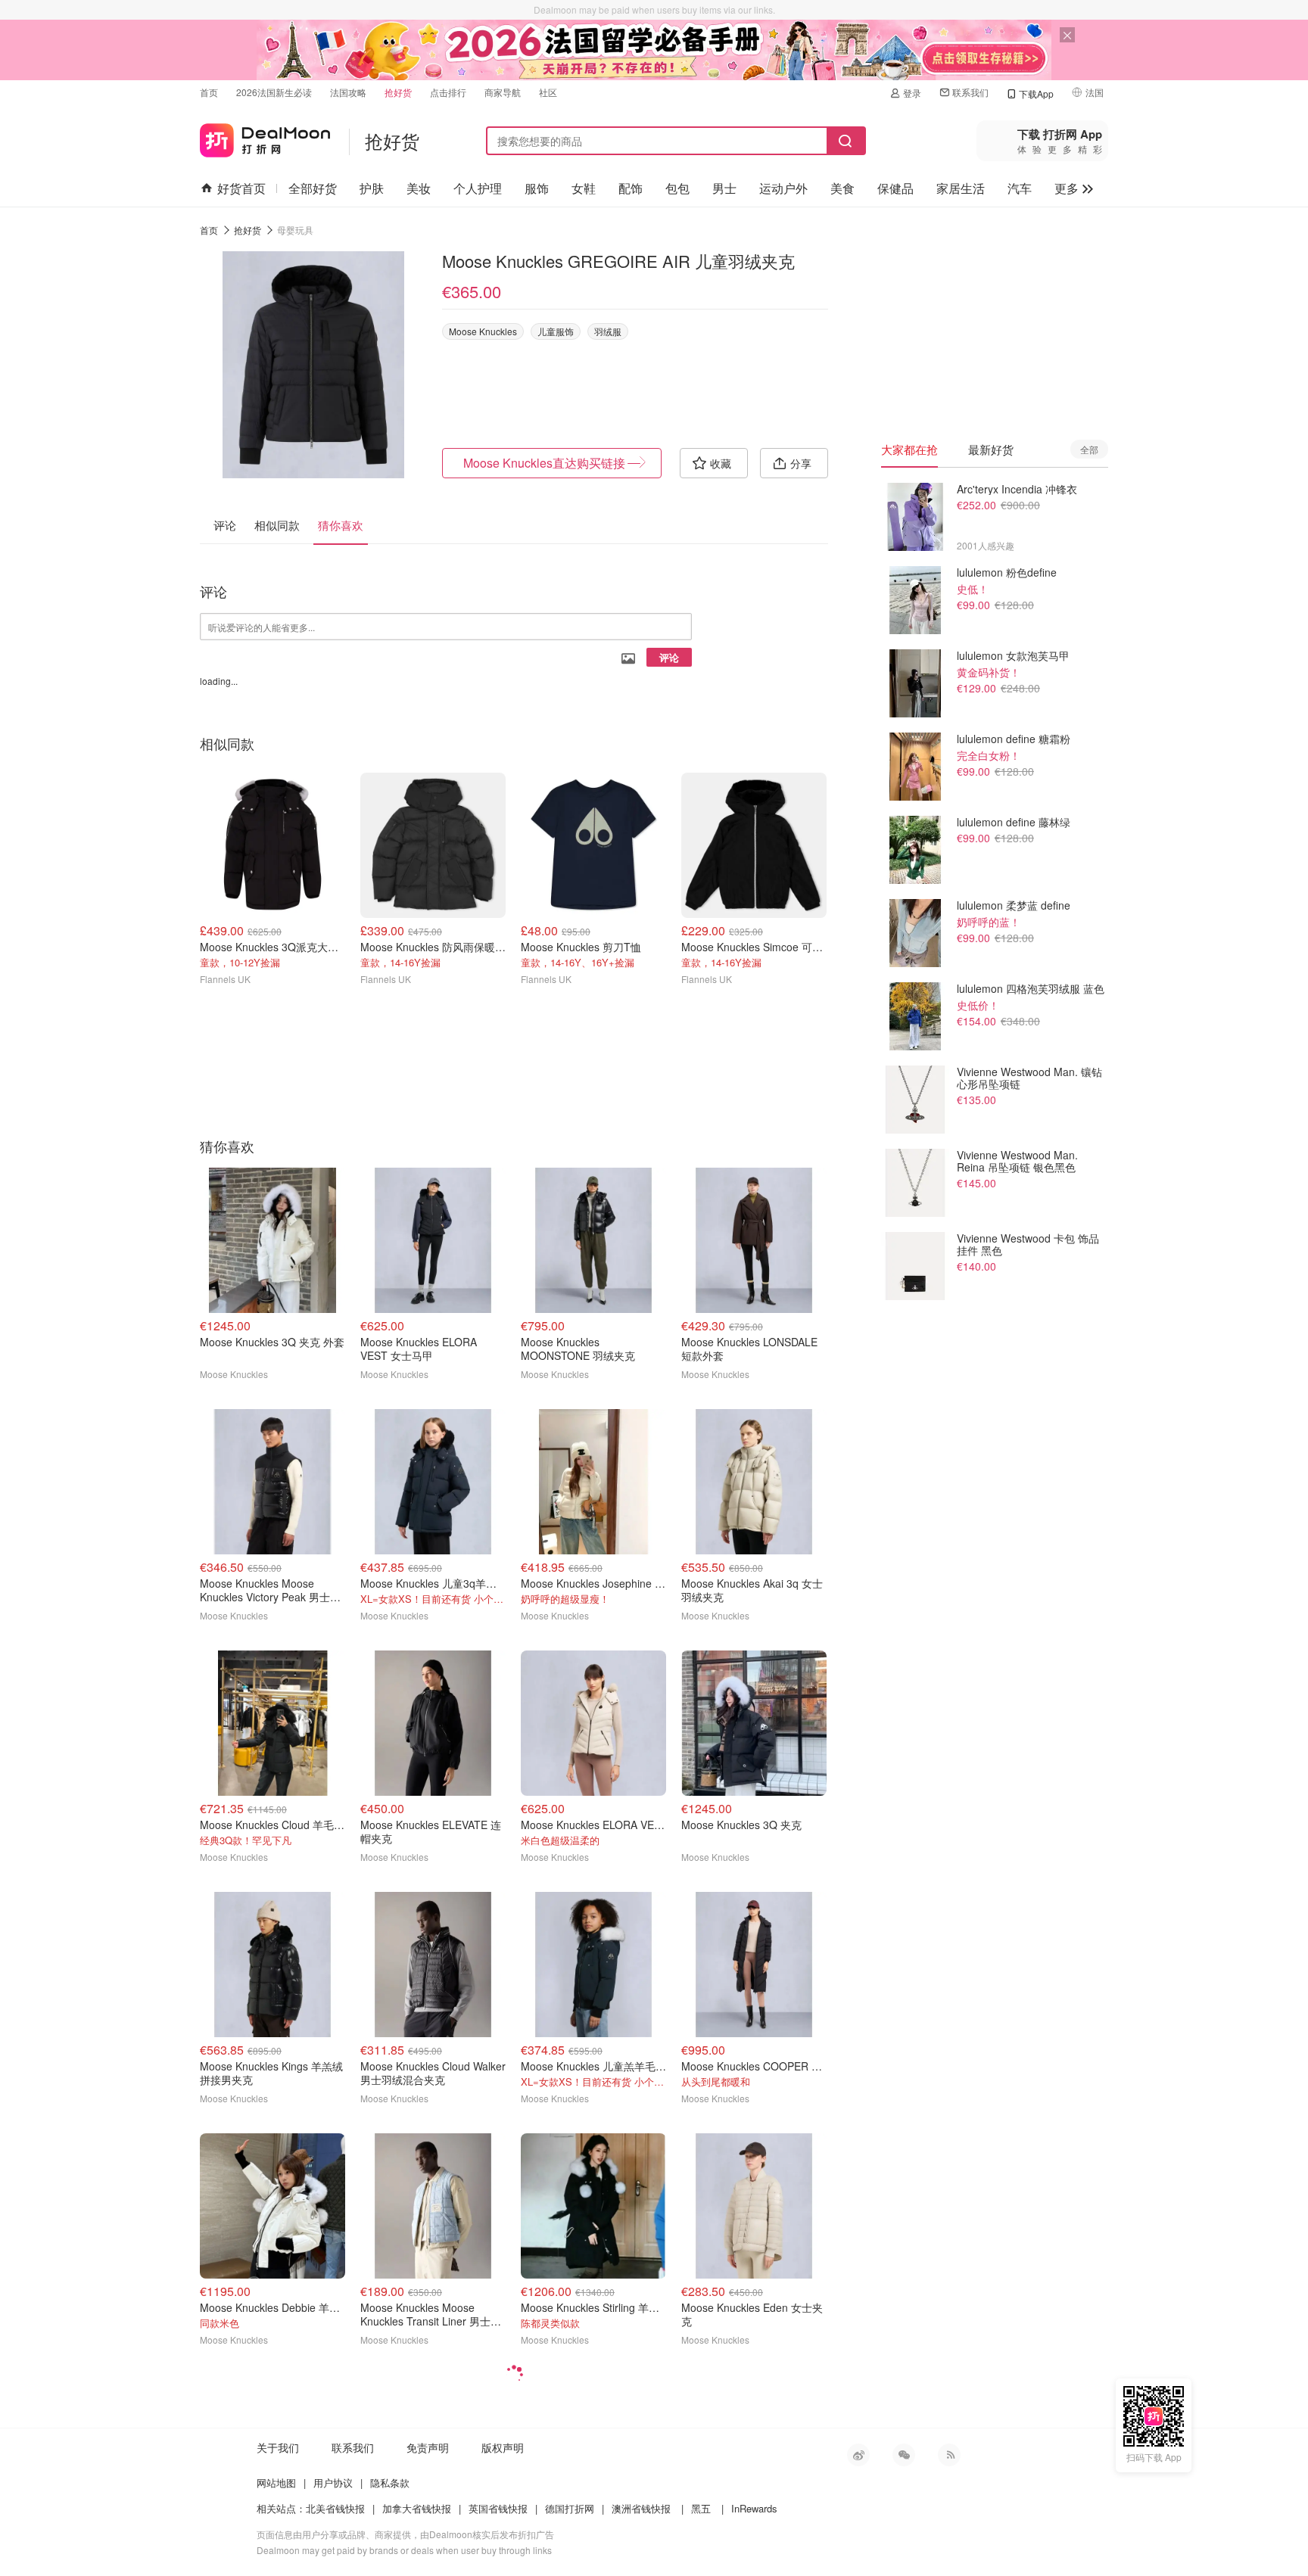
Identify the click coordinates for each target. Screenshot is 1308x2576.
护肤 (372, 188)
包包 (677, 188)
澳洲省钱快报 (641, 2508)
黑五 (701, 2508)
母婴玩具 (295, 230)
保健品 (895, 188)
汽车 (1020, 188)
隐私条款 (390, 2483)
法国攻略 (348, 92)
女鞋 (584, 188)
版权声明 (503, 2447)
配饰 (631, 188)
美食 (842, 188)
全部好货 (313, 188)
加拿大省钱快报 (417, 2508)
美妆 (419, 188)
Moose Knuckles (483, 331)
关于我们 (278, 2447)
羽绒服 (608, 331)
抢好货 (398, 92)
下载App (1036, 93)
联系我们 (970, 92)
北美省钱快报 (335, 2508)
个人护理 (478, 188)
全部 (1089, 449)
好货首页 (241, 188)
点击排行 (448, 92)
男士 (724, 188)
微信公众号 (904, 2455)
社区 (548, 92)
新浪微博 (858, 2455)
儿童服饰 (556, 331)
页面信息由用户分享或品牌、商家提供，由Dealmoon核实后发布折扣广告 (405, 2534)
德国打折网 (570, 2508)
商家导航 (503, 92)
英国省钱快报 (498, 2508)
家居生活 (961, 188)
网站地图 (276, 2483)
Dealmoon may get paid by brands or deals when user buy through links (404, 2550)
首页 (209, 92)
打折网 (265, 137)
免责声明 (428, 2447)
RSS (949, 2455)
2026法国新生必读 (274, 92)
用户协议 (333, 2483)
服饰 (537, 188)
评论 (669, 657)
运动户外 (783, 188)
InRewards (754, 2508)
